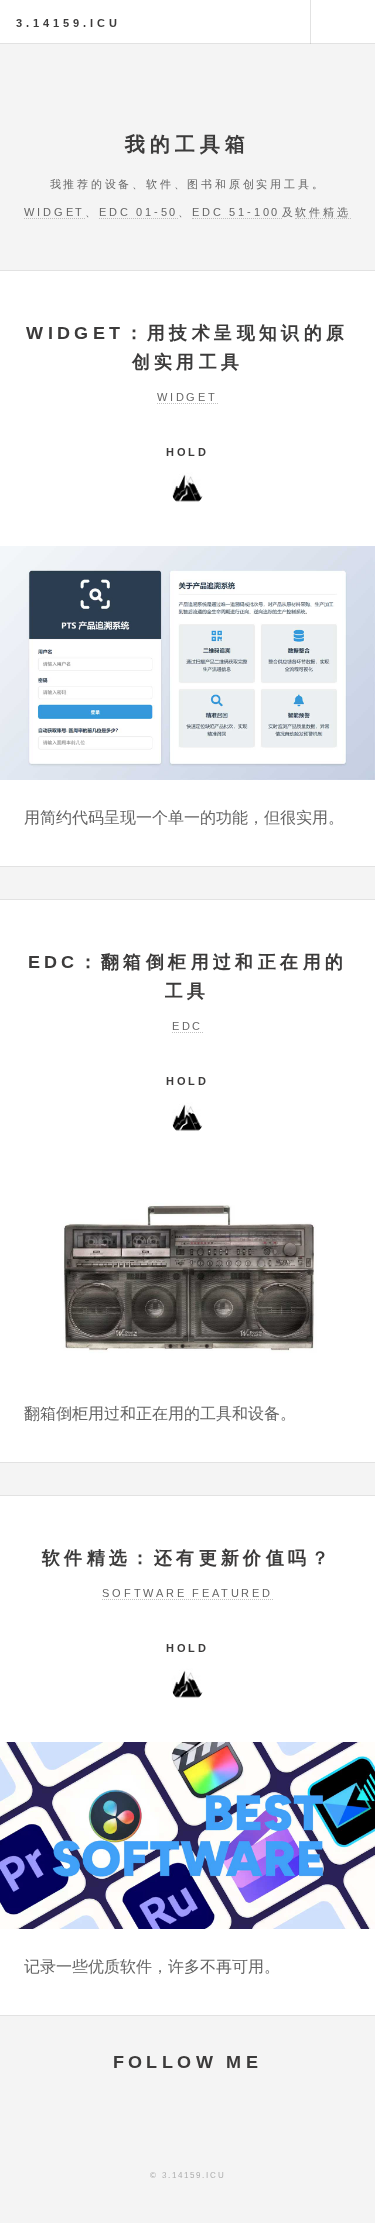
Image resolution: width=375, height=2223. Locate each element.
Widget (54, 212)
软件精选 (322, 212)
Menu (343, 22)
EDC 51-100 (236, 212)
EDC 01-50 (138, 212)
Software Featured (187, 1593)
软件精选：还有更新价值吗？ (187, 1558)
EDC (187, 1026)
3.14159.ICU (68, 23)
